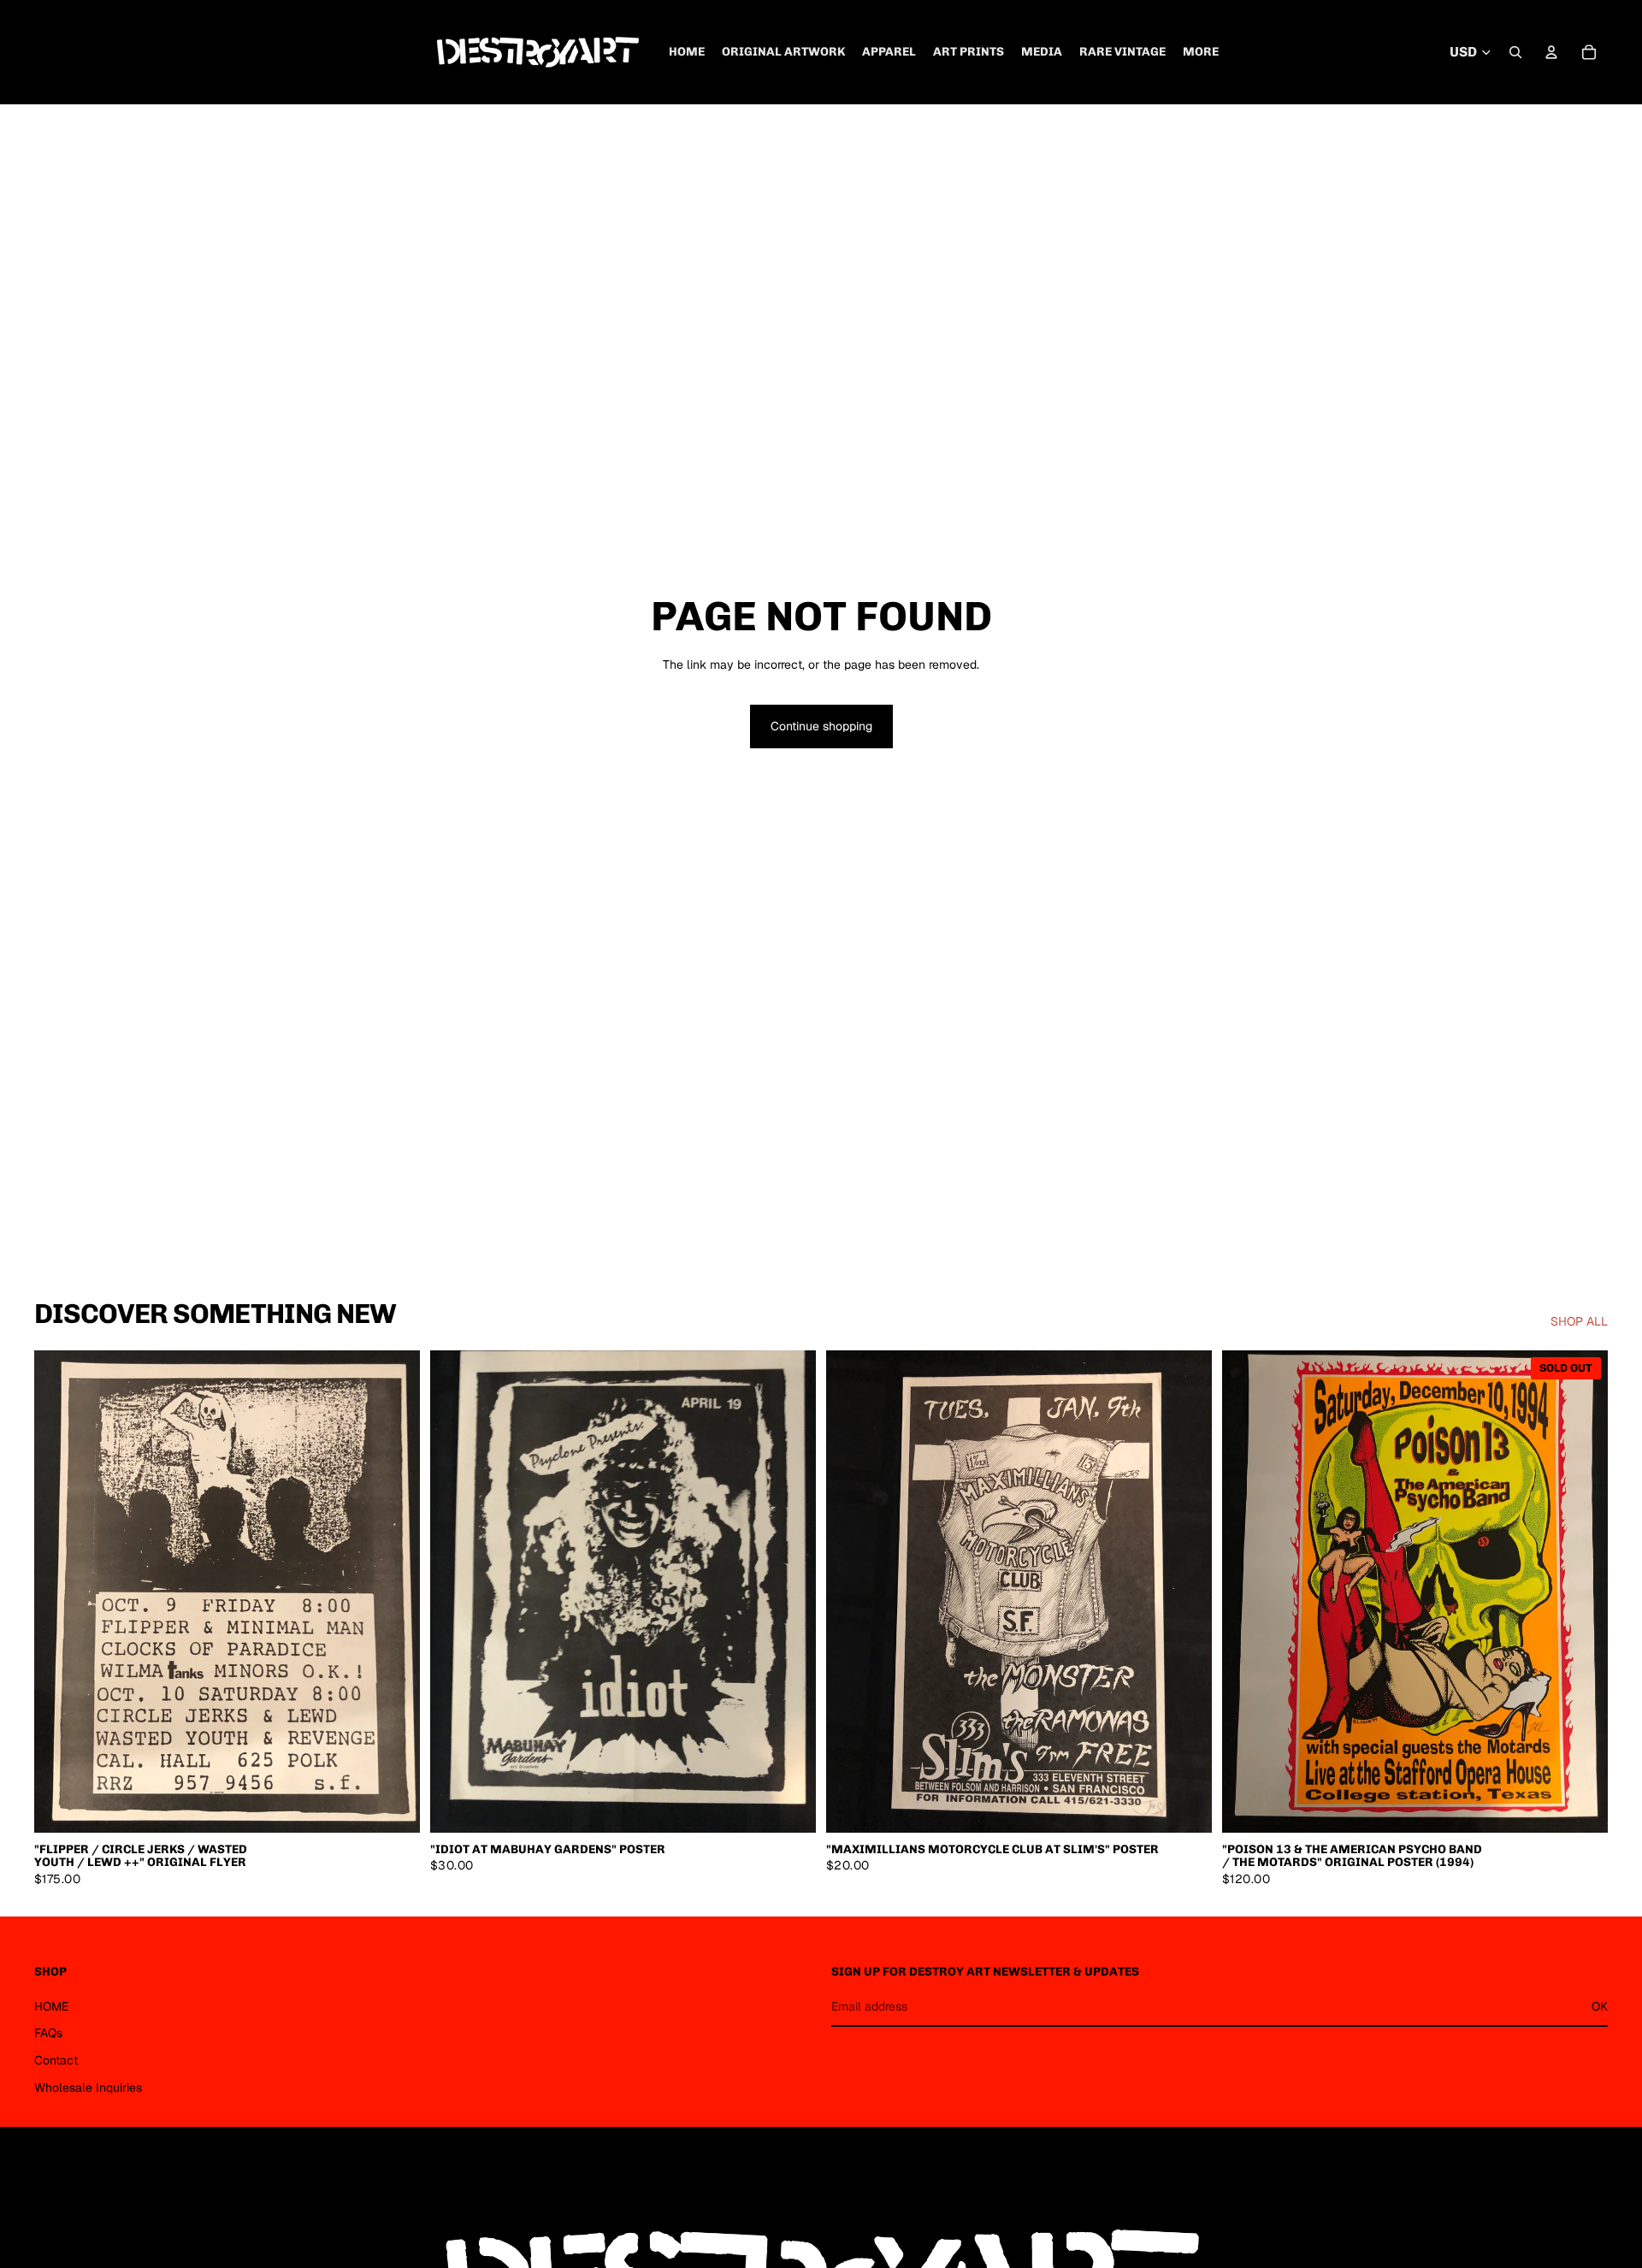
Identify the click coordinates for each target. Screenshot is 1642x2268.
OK (1600, 2006)
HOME (51, 2006)
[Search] (1515, 52)
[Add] (393, 1806)
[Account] (1551, 52)
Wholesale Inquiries (88, 2088)
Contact (56, 2060)
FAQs (48, 2033)
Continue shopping (821, 726)
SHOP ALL (1579, 1321)
